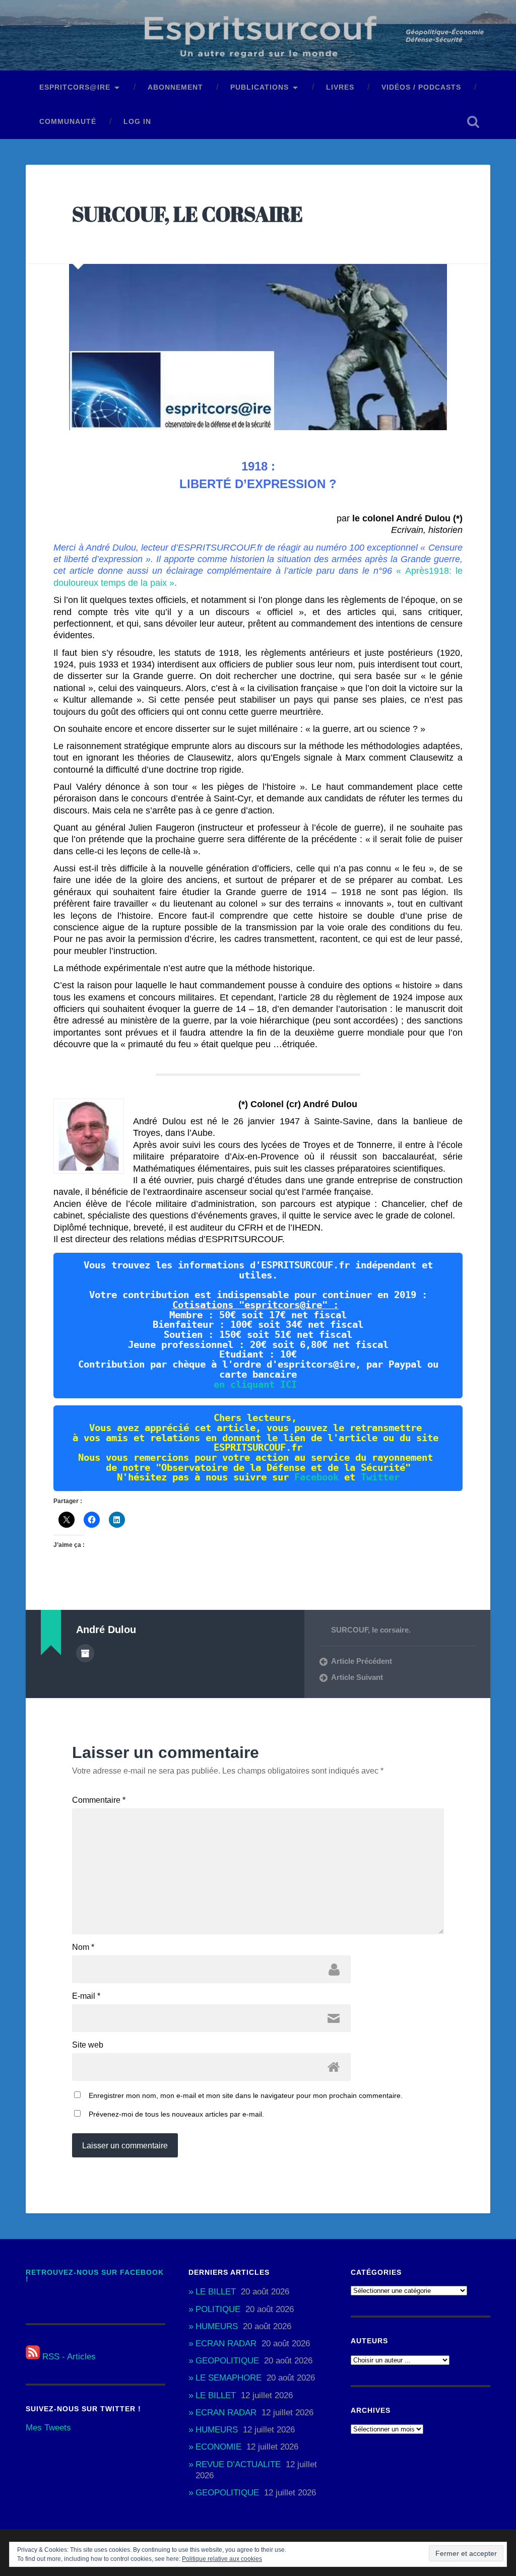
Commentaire (99, 1800)
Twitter (380, 1477)
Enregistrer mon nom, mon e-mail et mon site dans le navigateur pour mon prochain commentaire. (246, 2095)
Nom (83, 1947)
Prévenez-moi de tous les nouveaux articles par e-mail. (176, 2114)
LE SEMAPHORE (229, 2378)
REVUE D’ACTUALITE (238, 2464)
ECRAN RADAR (226, 2344)
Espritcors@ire (75, 87)
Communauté (68, 122)
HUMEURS (217, 2326)
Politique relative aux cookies (222, 2559)
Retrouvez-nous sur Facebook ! (95, 2276)
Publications (260, 87)
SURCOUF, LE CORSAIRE (187, 214)
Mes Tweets (48, 2428)
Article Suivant (357, 1677)
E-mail (86, 1996)
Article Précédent (362, 1661)
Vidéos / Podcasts (421, 87)
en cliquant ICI (255, 1384)
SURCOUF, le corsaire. (371, 1630)
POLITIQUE (218, 2309)
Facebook (316, 1477)
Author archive (85, 1653)
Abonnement (175, 87)
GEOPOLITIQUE (227, 2361)
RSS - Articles (68, 2357)
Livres (340, 87)
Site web (88, 2045)
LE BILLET (216, 2292)
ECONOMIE (218, 2447)
